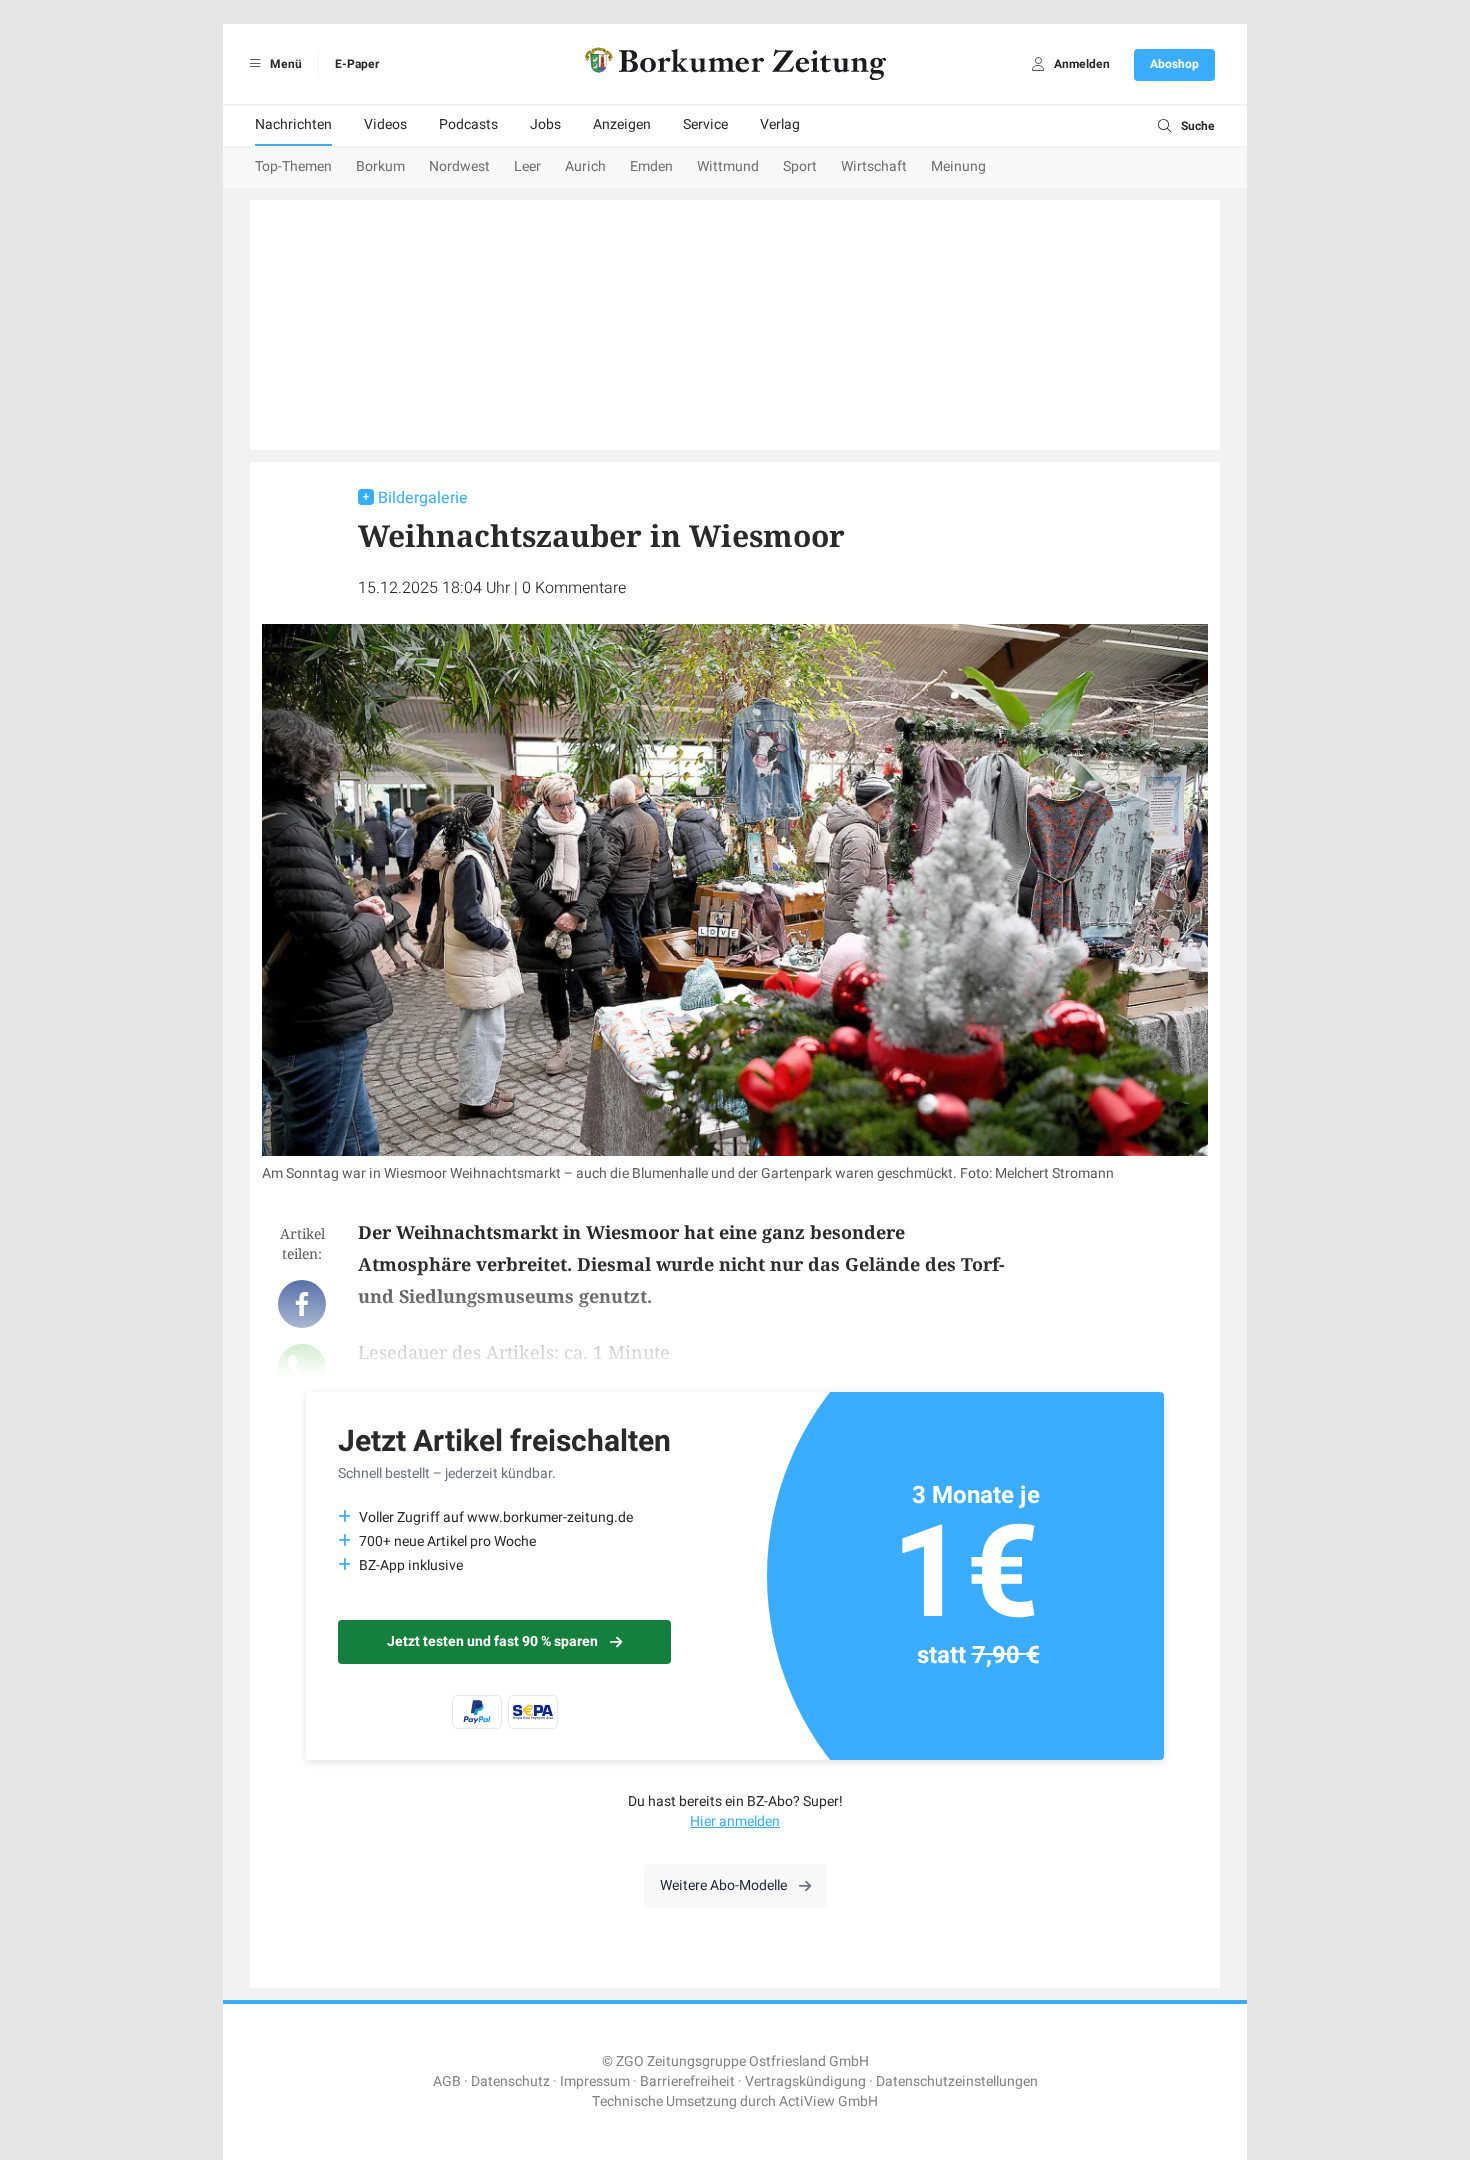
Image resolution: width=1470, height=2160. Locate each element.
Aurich (585, 166)
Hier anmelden (735, 1821)
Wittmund (728, 166)
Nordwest (459, 166)
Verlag (780, 124)
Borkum (380, 166)
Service (705, 124)
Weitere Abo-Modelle (723, 1885)
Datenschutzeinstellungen (957, 2081)
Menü (284, 64)
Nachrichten (293, 124)
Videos (385, 124)
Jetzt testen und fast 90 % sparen (492, 1641)
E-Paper (357, 64)
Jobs (545, 124)
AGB (447, 2081)
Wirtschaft (874, 166)
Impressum (595, 2081)
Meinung (958, 166)
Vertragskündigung (805, 2081)
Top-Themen (293, 166)
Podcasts (468, 124)
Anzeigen (622, 124)
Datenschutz (510, 2081)
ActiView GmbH (828, 2101)
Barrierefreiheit (687, 2081)
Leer (527, 166)
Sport (800, 166)
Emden (651, 166)
